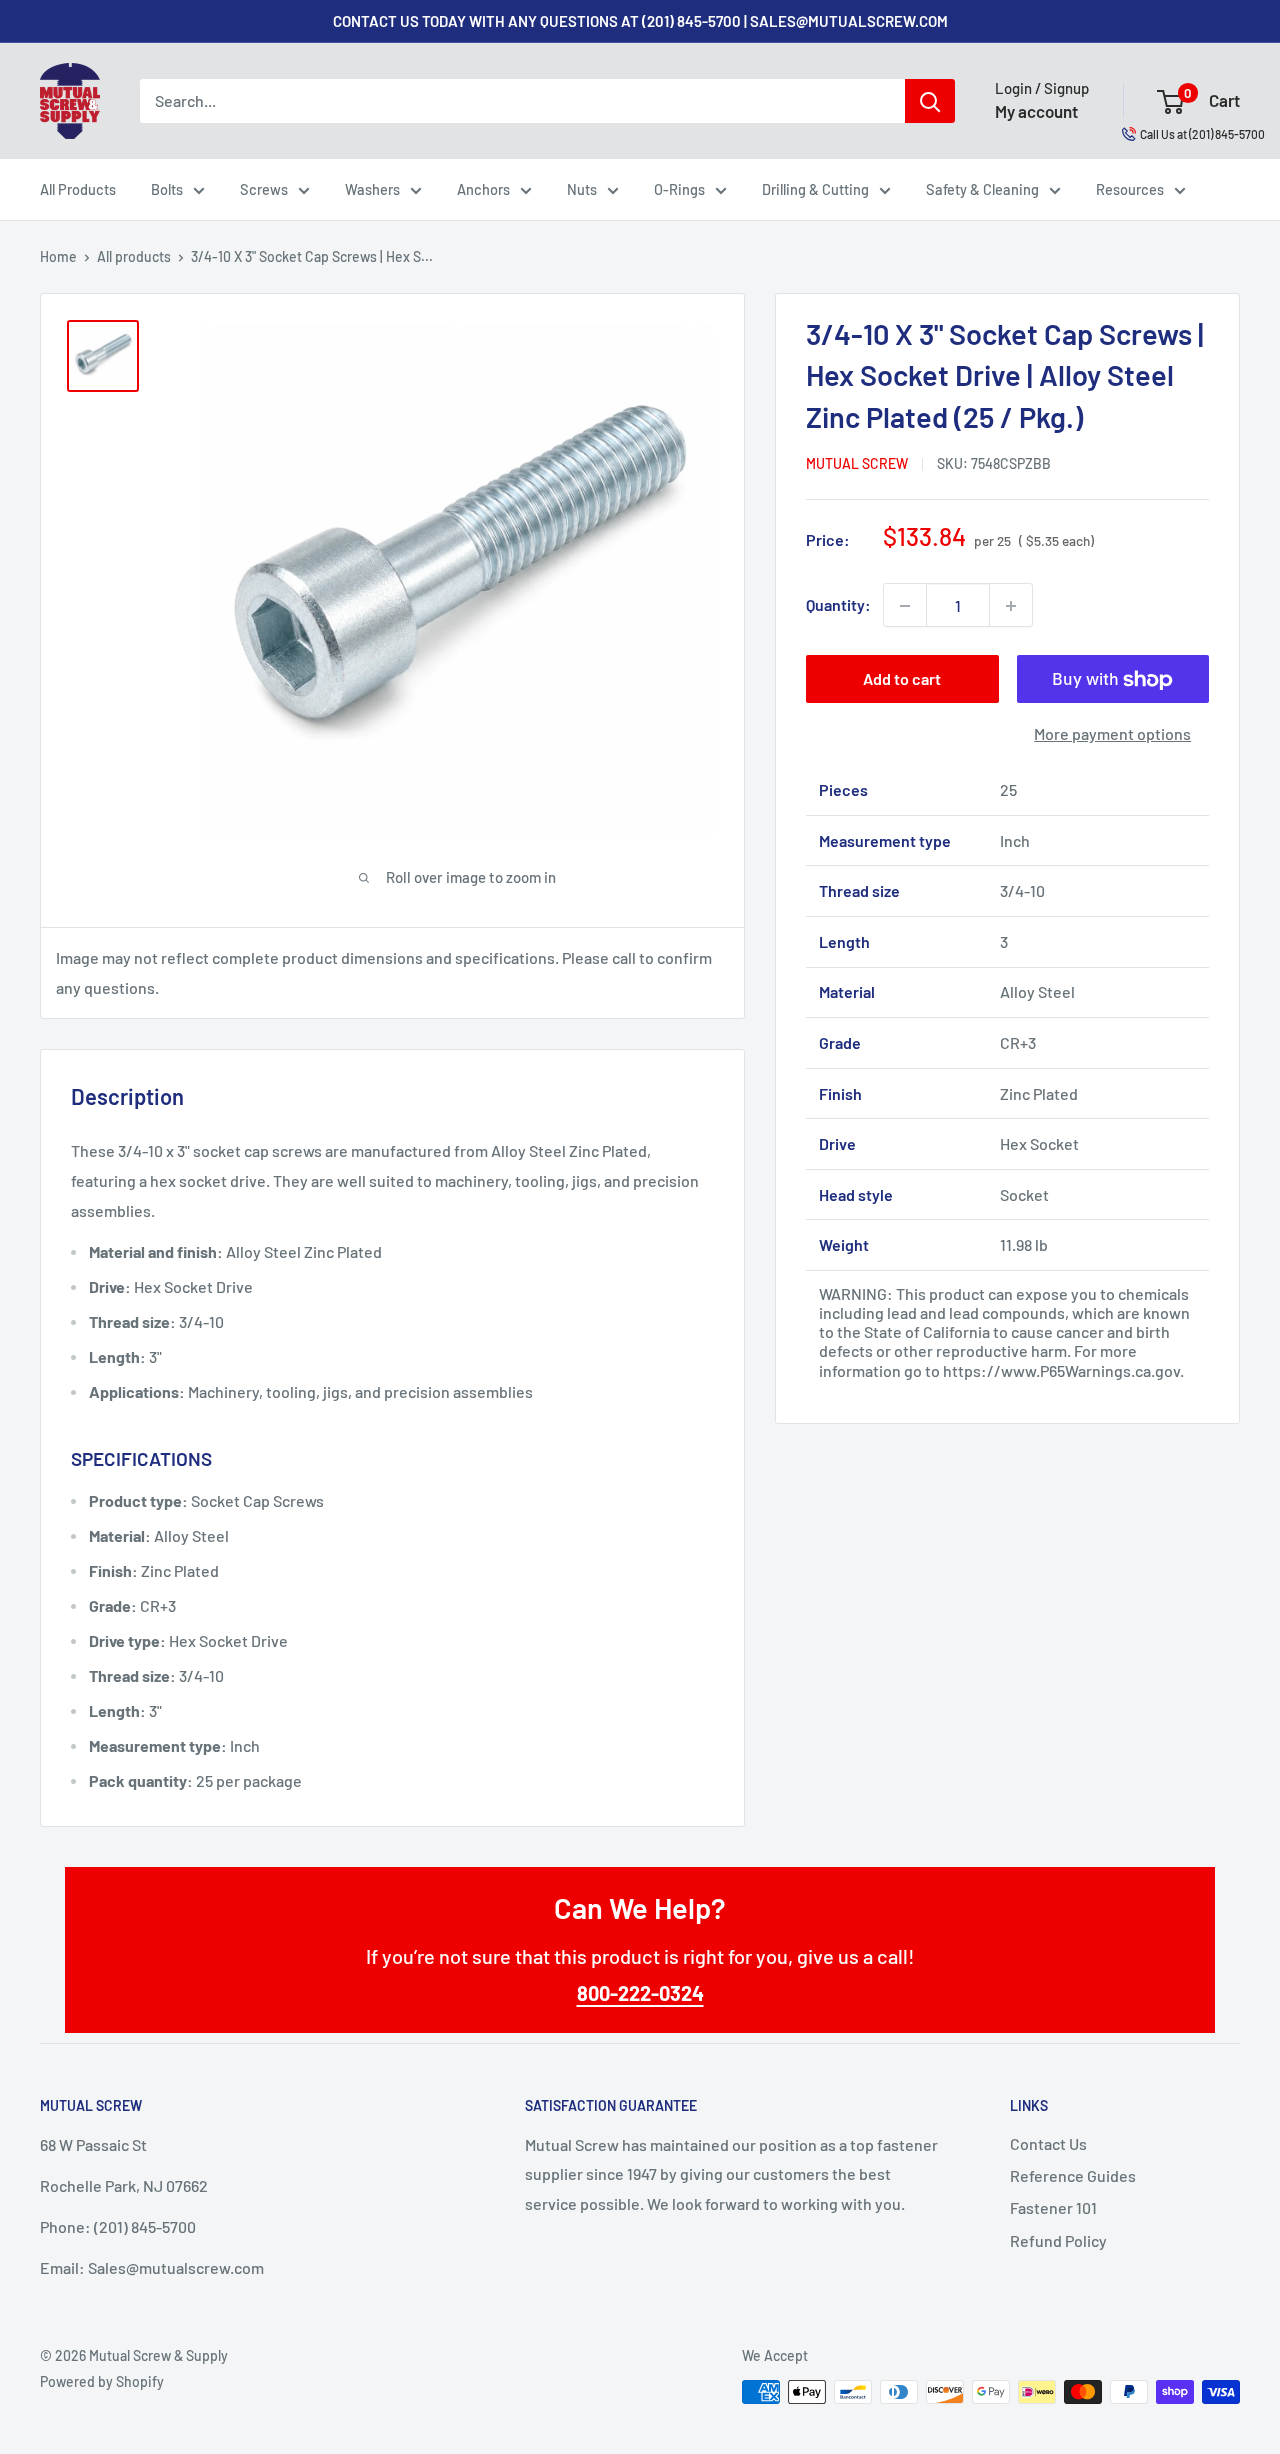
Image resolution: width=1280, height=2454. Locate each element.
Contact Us (1048, 2143)
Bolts (167, 189)
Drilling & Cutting (815, 189)
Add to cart (902, 679)
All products (134, 256)
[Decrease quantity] (905, 606)
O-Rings (679, 189)
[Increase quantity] (1011, 606)
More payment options (1112, 734)
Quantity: (838, 605)
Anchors (483, 189)
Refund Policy (1058, 2240)
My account (1036, 111)
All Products (78, 189)
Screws (264, 189)
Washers (372, 189)
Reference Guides (1073, 2175)
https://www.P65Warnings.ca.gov (1061, 1370)
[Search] (930, 101)
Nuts (582, 189)
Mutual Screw (857, 464)
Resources (1130, 189)
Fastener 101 (1053, 2207)
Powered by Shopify (102, 2381)
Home (58, 256)
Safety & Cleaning (982, 189)
